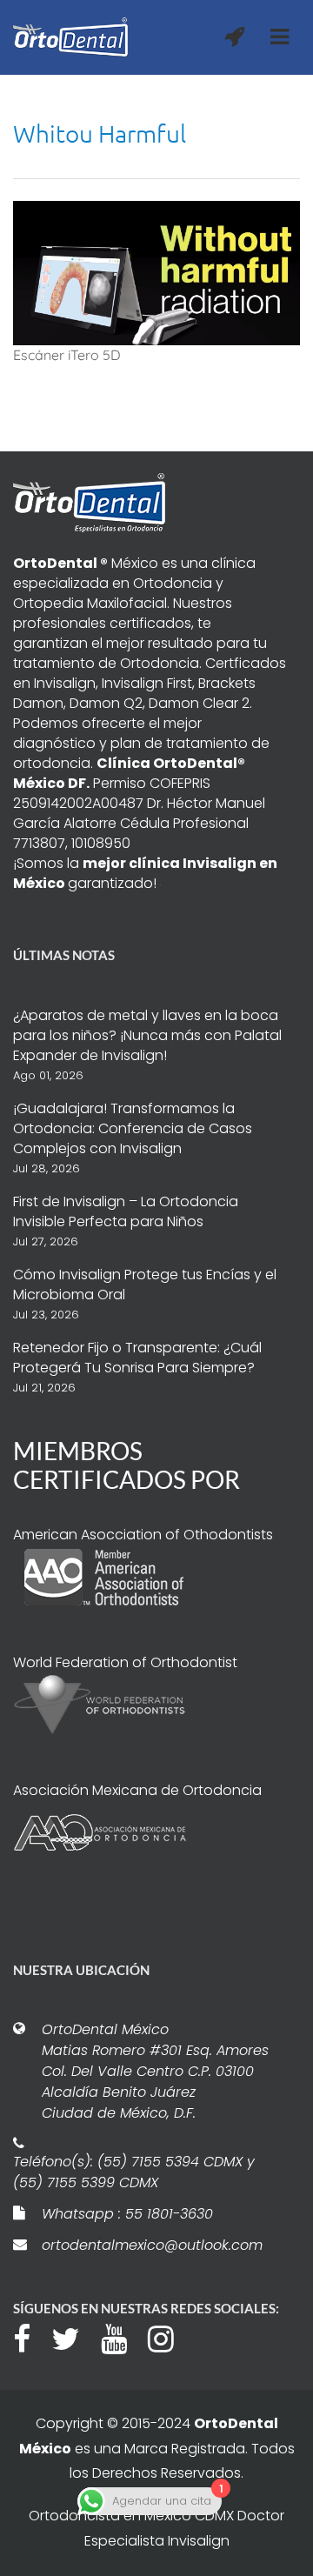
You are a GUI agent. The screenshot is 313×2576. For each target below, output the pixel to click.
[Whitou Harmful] (156, 271)
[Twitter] (74, 2337)
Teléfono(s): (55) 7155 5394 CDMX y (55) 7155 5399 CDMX (134, 2172)
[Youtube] (123, 2337)
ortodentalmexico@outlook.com (152, 2245)
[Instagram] (170, 2337)
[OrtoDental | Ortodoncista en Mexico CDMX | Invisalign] (70, 37)
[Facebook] (30, 2337)
